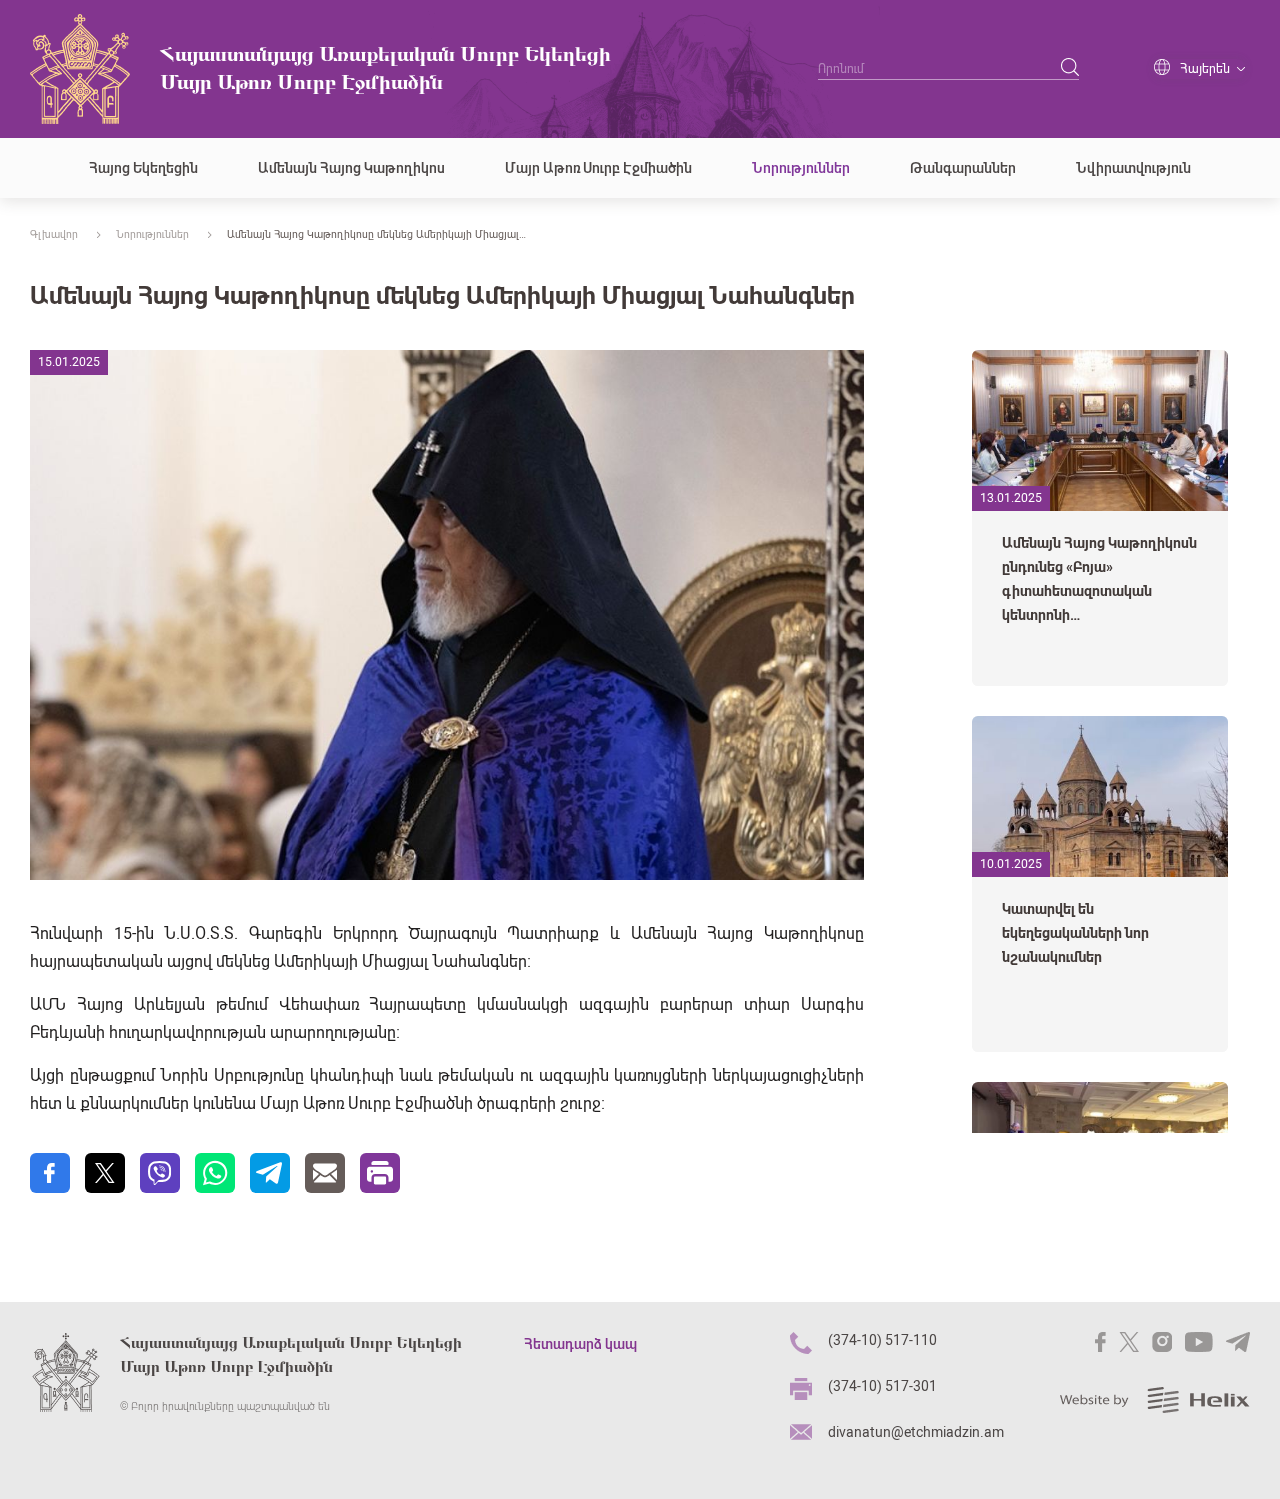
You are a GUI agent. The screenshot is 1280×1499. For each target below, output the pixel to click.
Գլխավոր (54, 234)
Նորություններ (801, 168)
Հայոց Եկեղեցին (143, 168)
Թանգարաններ (963, 168)
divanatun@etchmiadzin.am (916, 1432)
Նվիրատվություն (1133, 168)
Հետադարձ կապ (580, 1344)
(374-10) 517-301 (882, 1386)
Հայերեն (1205, 69)
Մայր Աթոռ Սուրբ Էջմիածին (598, 168)
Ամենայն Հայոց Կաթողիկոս (351, 168)
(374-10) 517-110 (882, 1340)
